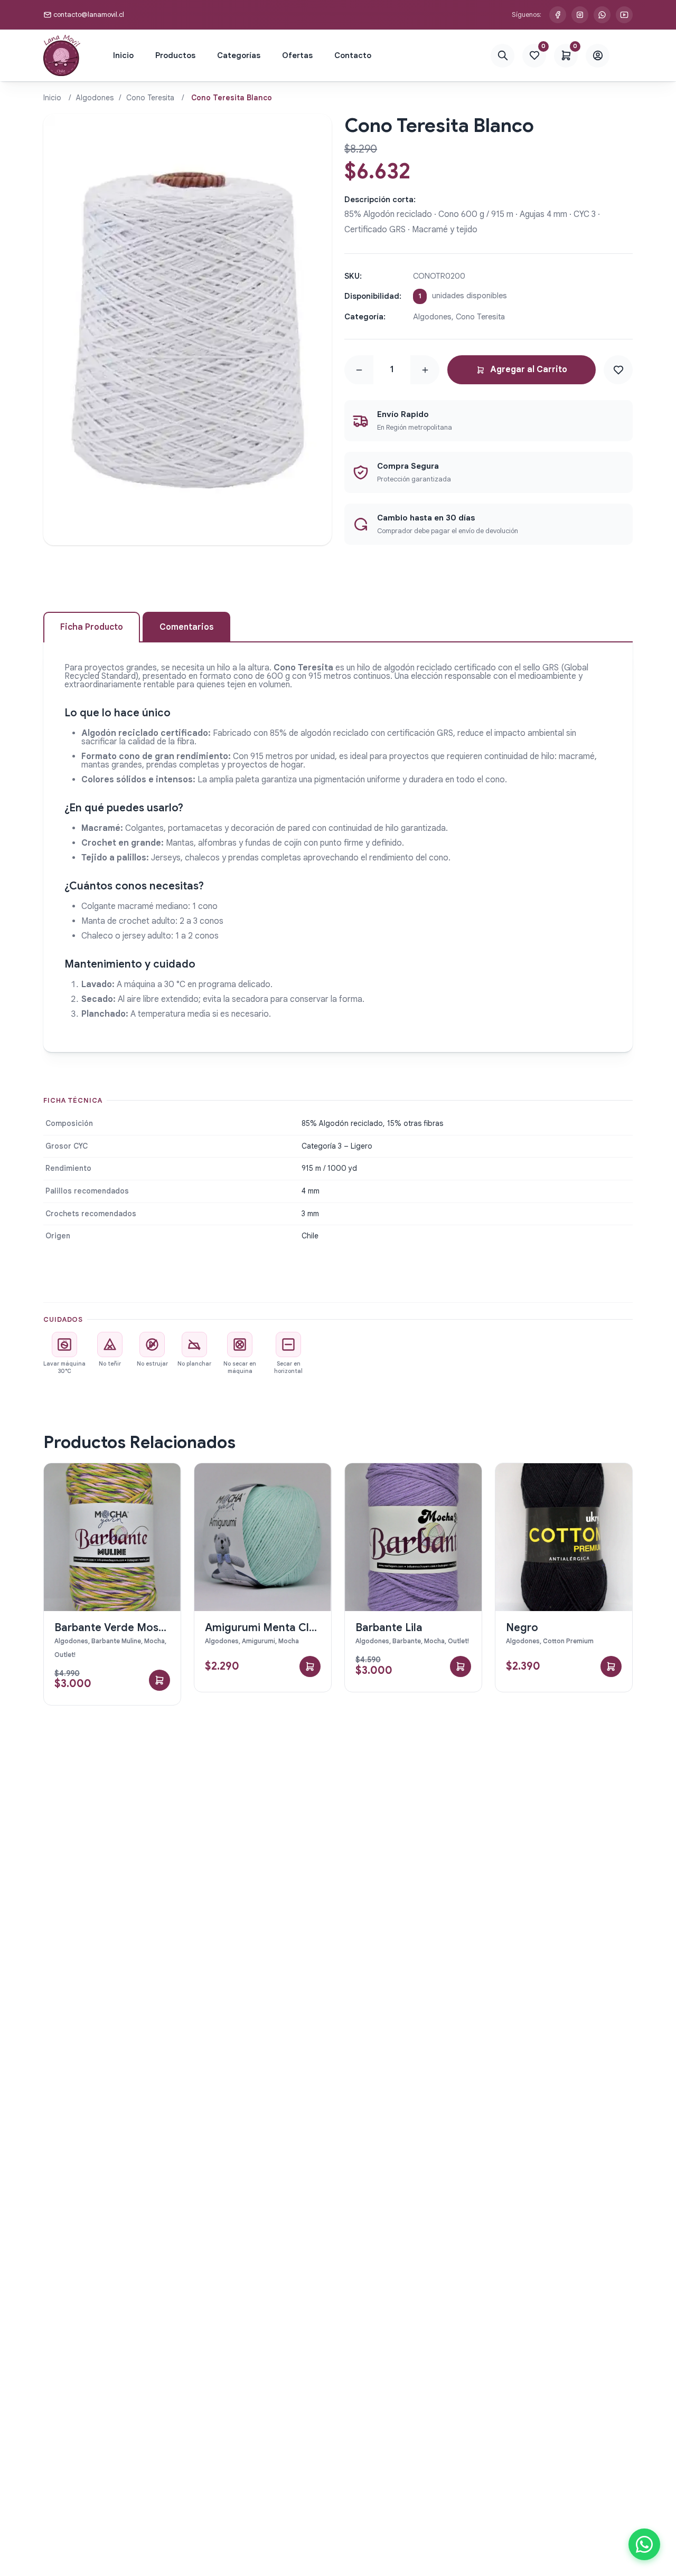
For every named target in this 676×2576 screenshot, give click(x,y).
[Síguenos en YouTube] (624, 15)
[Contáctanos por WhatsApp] (602, 15)
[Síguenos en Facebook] (558, 15)
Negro (522, 1628)
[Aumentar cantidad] (425, 370)
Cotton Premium (568, 1641)
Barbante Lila (389, 1628)
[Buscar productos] (503, 56)
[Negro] (564, 1537)
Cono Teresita (150, 98)
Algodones (95, 98)
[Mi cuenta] (598, 56)
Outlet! (65, 1655)
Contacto (353, 55)
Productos (175, 55)
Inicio (123, 55)
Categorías (239, 55)
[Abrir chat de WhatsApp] (644, 2544)
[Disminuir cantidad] (359, 370)
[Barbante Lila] (413, 1537)
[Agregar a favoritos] (618, 370)
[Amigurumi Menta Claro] (263, 1537)
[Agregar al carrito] (159, 1680)
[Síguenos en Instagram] (580, 15)
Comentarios (186, 627)
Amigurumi (259, 1641)
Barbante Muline (116, 1641)
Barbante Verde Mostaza (118, 1628)
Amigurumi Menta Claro (266, 1628)
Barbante (407, 1641)
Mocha (154, 1641)
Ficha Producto (92, 627)
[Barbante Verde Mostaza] (112, 1537)
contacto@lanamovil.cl (89, 15)
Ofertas (297, 55)
